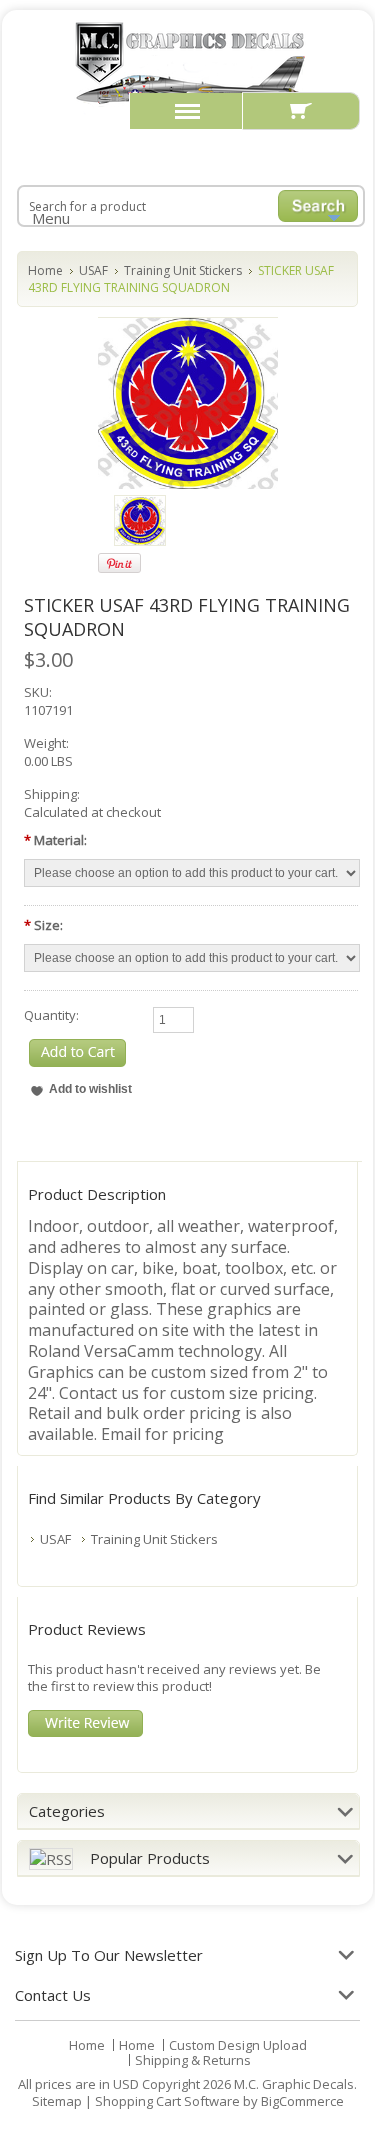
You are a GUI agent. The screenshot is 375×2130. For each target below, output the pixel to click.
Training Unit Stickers (183, 270)
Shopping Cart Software (167, 2101)
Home (45, 270)
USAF (93, 270)
